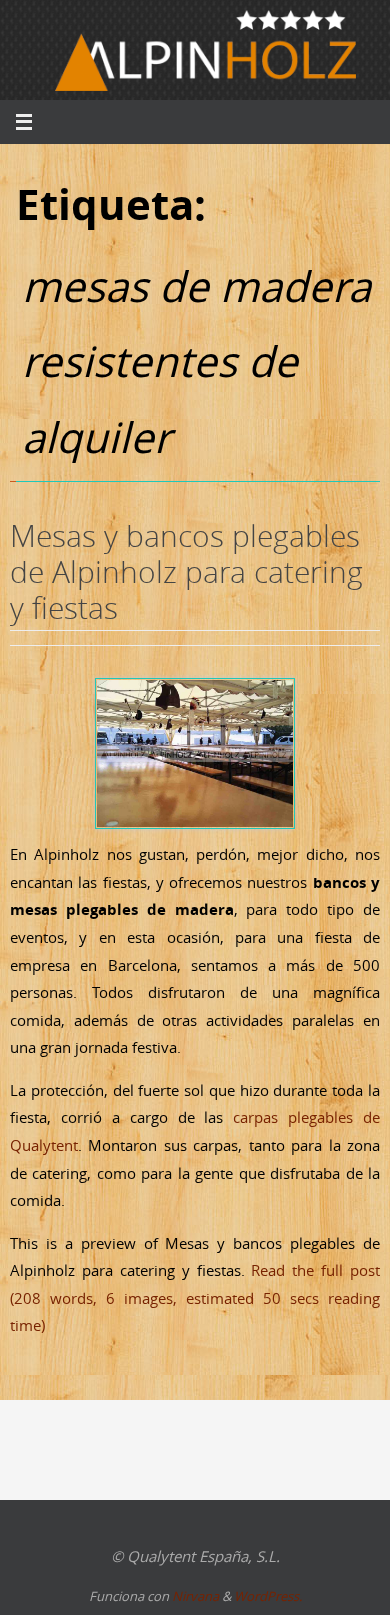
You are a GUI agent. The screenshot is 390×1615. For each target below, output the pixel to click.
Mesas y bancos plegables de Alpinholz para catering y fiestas (186, 572)
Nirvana (195, 1596)
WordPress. (268, 1596)
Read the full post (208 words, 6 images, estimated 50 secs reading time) (195, 1297)
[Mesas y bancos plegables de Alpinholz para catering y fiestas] (195, 753)
